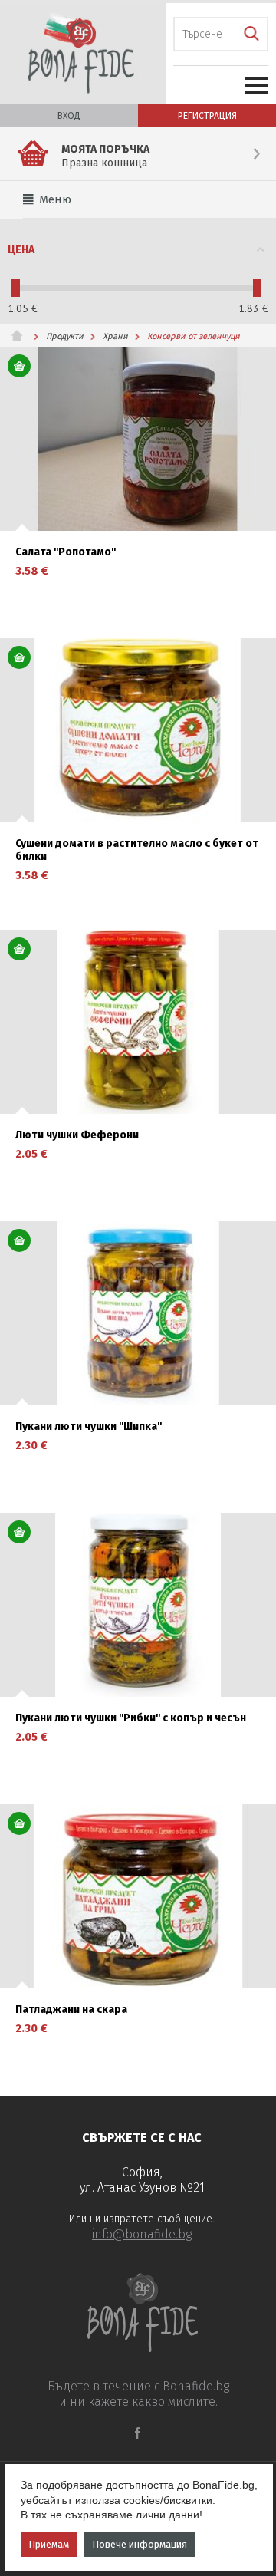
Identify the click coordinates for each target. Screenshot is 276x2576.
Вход (69, 116)
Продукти (65, 336)
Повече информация (140, 2544)
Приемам (49, 2544)
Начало (23, 335)
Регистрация (207, 116)
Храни (115, 336)
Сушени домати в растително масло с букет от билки (137, 850)
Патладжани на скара (71, 2010)
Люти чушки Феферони (77, 1135)
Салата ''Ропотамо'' (66, 552)
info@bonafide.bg (142, 2234)
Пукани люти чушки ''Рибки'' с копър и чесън (131, 1718)
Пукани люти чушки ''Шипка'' (89, 1427)
